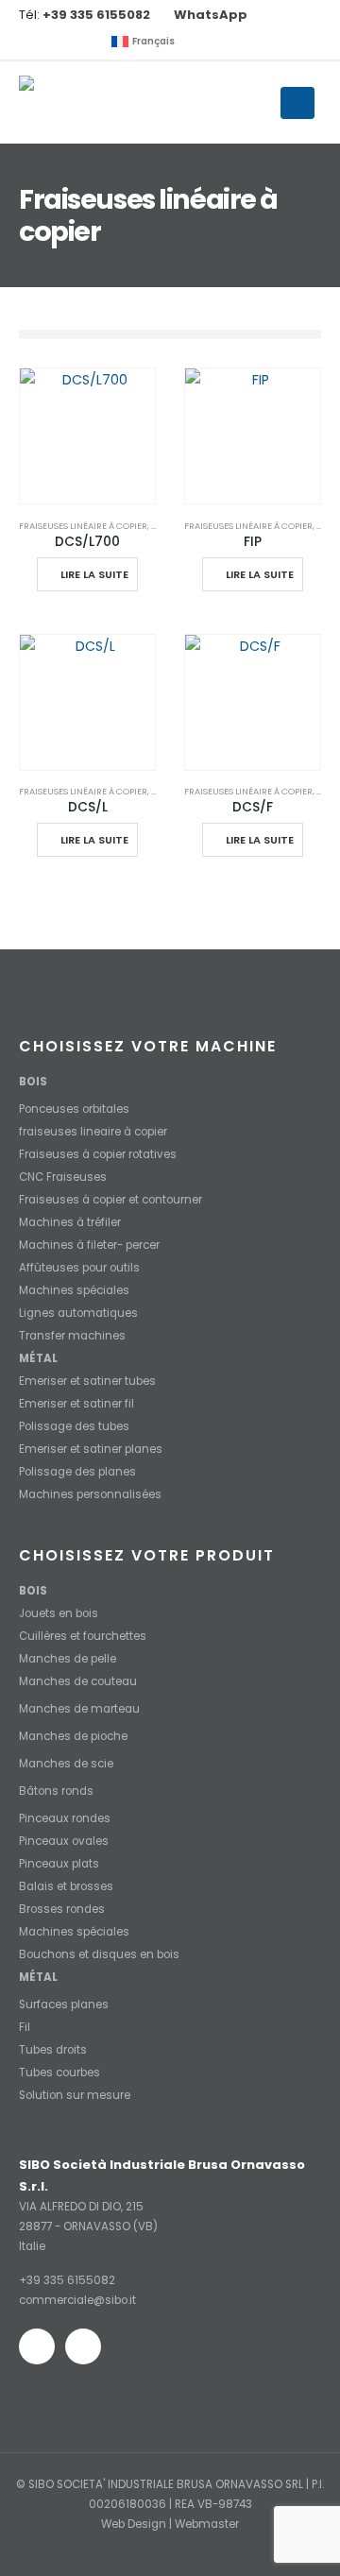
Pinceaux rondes (65, 1818)
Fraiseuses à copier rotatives (98, 1154)
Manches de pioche (73, 1736)
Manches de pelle (68, 1659)
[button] (89, 42)
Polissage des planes (77, 1472)
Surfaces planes (64, 2005)
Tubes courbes (59, 2073)
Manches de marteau (79, 1709)
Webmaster (207, 2524)
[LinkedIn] (64, 42)
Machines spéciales (74, 1290)
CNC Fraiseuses (63, 1177)
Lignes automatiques (78, 1313)
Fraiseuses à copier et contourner (110, 1200)
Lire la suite (94, 574)
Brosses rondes (62, 1909)
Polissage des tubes (74, 1426)
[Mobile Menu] (297, 103)
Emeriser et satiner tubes (87, 1381)
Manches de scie (66, 1764)
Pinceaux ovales (64, 1841)
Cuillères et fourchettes (83, 1636)
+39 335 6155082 (67, 2280)
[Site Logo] (90, 102)
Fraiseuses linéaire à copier (83, 526)
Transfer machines (72, 1336)
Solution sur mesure (75, 2095)
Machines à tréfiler (70, 1222)
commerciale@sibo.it (77, 2300)
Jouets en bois (59, 1613)
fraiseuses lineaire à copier (93, 1132)
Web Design (134, 2524)
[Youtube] (33, 42)
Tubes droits (53, 2050)
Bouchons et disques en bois (99, 1954)
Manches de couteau (78, 1681)
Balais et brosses (66, 1886)
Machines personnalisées (90, 1494)
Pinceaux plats (59, 1864)
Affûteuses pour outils (79, 1268)
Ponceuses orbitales (74, 1109)
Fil (25, 2027)
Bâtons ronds (56, 1791)
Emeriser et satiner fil (76, 1404)
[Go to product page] (87, 436)
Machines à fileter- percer (89, 1245)
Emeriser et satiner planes (91, 1449)
